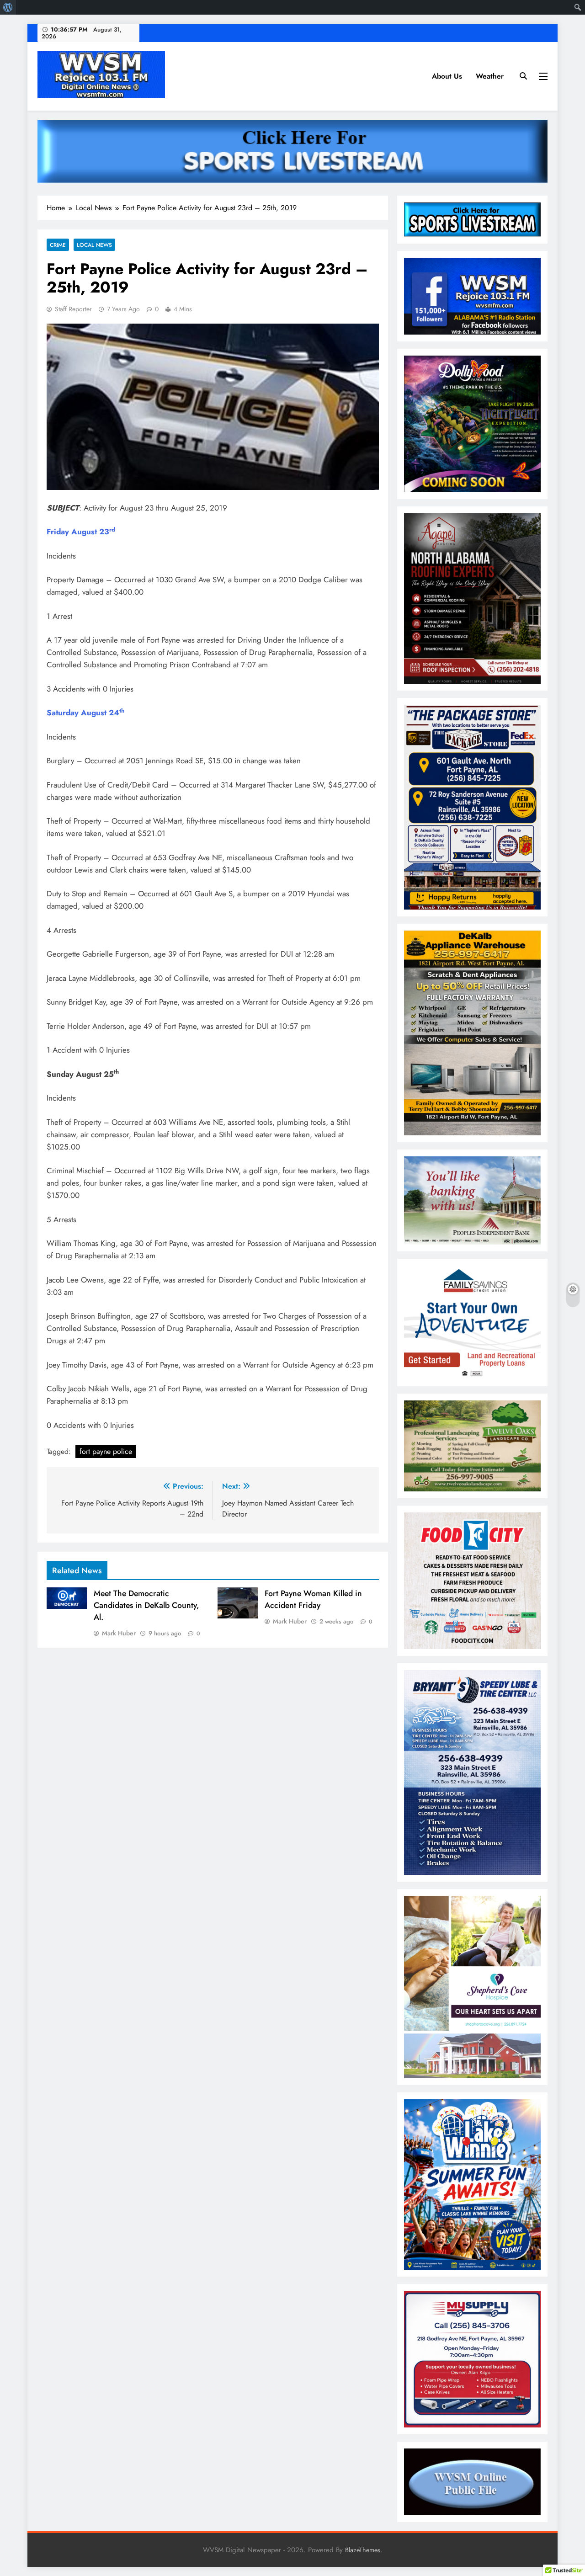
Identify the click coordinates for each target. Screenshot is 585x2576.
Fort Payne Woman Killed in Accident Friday (313, 1599)
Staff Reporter (73, 309)
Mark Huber (119, 1633)
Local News (94, 245)
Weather (490, 76)
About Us (447, 76)
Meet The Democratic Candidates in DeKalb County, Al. (146, 1605)
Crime (58, 245)
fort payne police (106, 1451)
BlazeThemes (363, 2550)
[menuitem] (8, 7)
